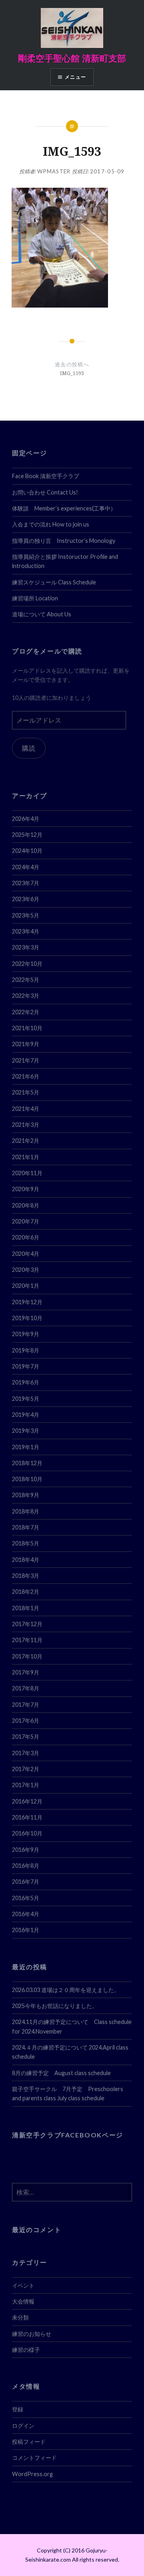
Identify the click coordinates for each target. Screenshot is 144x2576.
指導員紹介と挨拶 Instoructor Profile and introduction (65, 561)
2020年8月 (26, 1205)
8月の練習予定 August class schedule (61, 2073)
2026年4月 (26, 819)
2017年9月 (26, 1672)
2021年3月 (26, 1125)
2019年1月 (26, 1447)
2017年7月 (26, 1705)
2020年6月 (26, 1237)
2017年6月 (26, 1721)
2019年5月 (26, 1399)
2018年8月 (26, 1511)
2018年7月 (26, 1527)
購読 (29, 748)
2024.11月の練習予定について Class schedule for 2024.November (72, 2026)
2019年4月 (26, 1415)
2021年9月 (26, 1044)
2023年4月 (26, 931)
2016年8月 (26, 1866)
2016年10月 (27, 1833)
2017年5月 (26, 1737)
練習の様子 (26, 2350)
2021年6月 (26, 1076)
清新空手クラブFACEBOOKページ (68, 2135)
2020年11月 (27, 1173)
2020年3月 (26, 1270)
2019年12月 (27, 1302)
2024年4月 (26, 867)
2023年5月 (26, 915)
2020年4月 (26, 1254)
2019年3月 (26, 1431)
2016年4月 (26, 1914)
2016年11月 (27, 1817)
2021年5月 (26, 1092)
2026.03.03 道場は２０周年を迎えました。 (66, 1990)
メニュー (75, 77)
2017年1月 (26, 1785)
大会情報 (23, 2301)
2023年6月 (26, 899)
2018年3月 (26, 1576)
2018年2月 (26, 1592)
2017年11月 (27, 1640)
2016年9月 (26, 1850)
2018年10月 (27, 1479)
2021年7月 (26, 1060)
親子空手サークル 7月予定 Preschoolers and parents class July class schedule (68, 2093)
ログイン (23, 2426)
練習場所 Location (35, 598)
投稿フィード (29, 2442)
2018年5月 (26, 1543)
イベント (23, 2285)
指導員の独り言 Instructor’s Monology (64, 541)
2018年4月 (26, 1560)
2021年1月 (26, 1157)
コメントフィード (34, 2458)
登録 (18, 2409)
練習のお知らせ (32, 2334)
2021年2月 (26, 1141)
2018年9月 (26, 1495)
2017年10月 (27, 1656)
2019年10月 (27, 1318)
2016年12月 (27, 1801)
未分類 (20, 2317)
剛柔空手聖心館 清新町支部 (72, 58)
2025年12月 (27, 835)
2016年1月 (26, 1930)
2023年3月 (26, 947)
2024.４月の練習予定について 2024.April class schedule (70, 2052)
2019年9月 (26, 1334)
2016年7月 (26, 1882)
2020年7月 (26, 1221)
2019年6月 (26, 1382)
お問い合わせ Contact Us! (45, 492)
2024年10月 (27, 851)
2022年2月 (26, 1012)
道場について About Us (42, 614)
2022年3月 (26, 996)
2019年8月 (26, 1350)
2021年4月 (26, 1109)
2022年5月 (26, 980)
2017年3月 (26, 1753)
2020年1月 (26, 1286)
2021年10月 (27, 1028)
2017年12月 (27, 1624)
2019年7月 (26, 1366)
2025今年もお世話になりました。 (55, 2006)
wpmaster (54, 171)
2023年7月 (26, 883)
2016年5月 (26, 1898)
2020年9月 (26, 1189)
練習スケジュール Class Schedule (54, 582)
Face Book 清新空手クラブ (46, 476)
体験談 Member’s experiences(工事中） (64, 508)
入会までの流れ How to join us (51, 524)
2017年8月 (26, 1688)
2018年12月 (27, 1463)
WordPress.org (32, 2474)
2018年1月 (26, 1608)
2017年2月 (26, 1769)
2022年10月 (27, 964)
